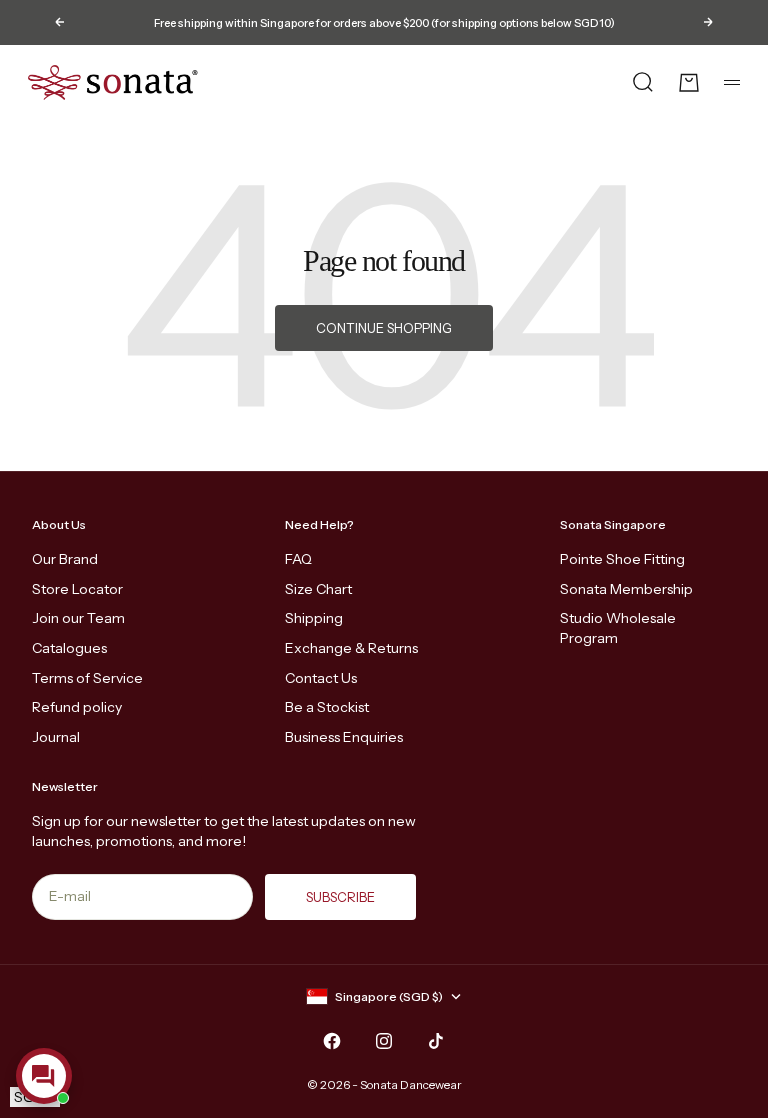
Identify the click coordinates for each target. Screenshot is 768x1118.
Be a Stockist (327, 707)
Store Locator (77, 589)
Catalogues (69, 648)
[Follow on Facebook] (332, 1041)
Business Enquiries (344, 737)
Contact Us (321, 678)
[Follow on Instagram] (384, 1041)
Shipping (314, 618)
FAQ (298, 559)
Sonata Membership (626, 589)
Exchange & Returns (351, 648)
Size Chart (318, 589)
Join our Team (78, 618)
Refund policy (77, 707)
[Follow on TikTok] (436, 1041)
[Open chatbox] (44, 1076)
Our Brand (65, 559)
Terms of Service (87, 678)
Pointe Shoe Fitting (622, 559)
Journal (56, 737)
